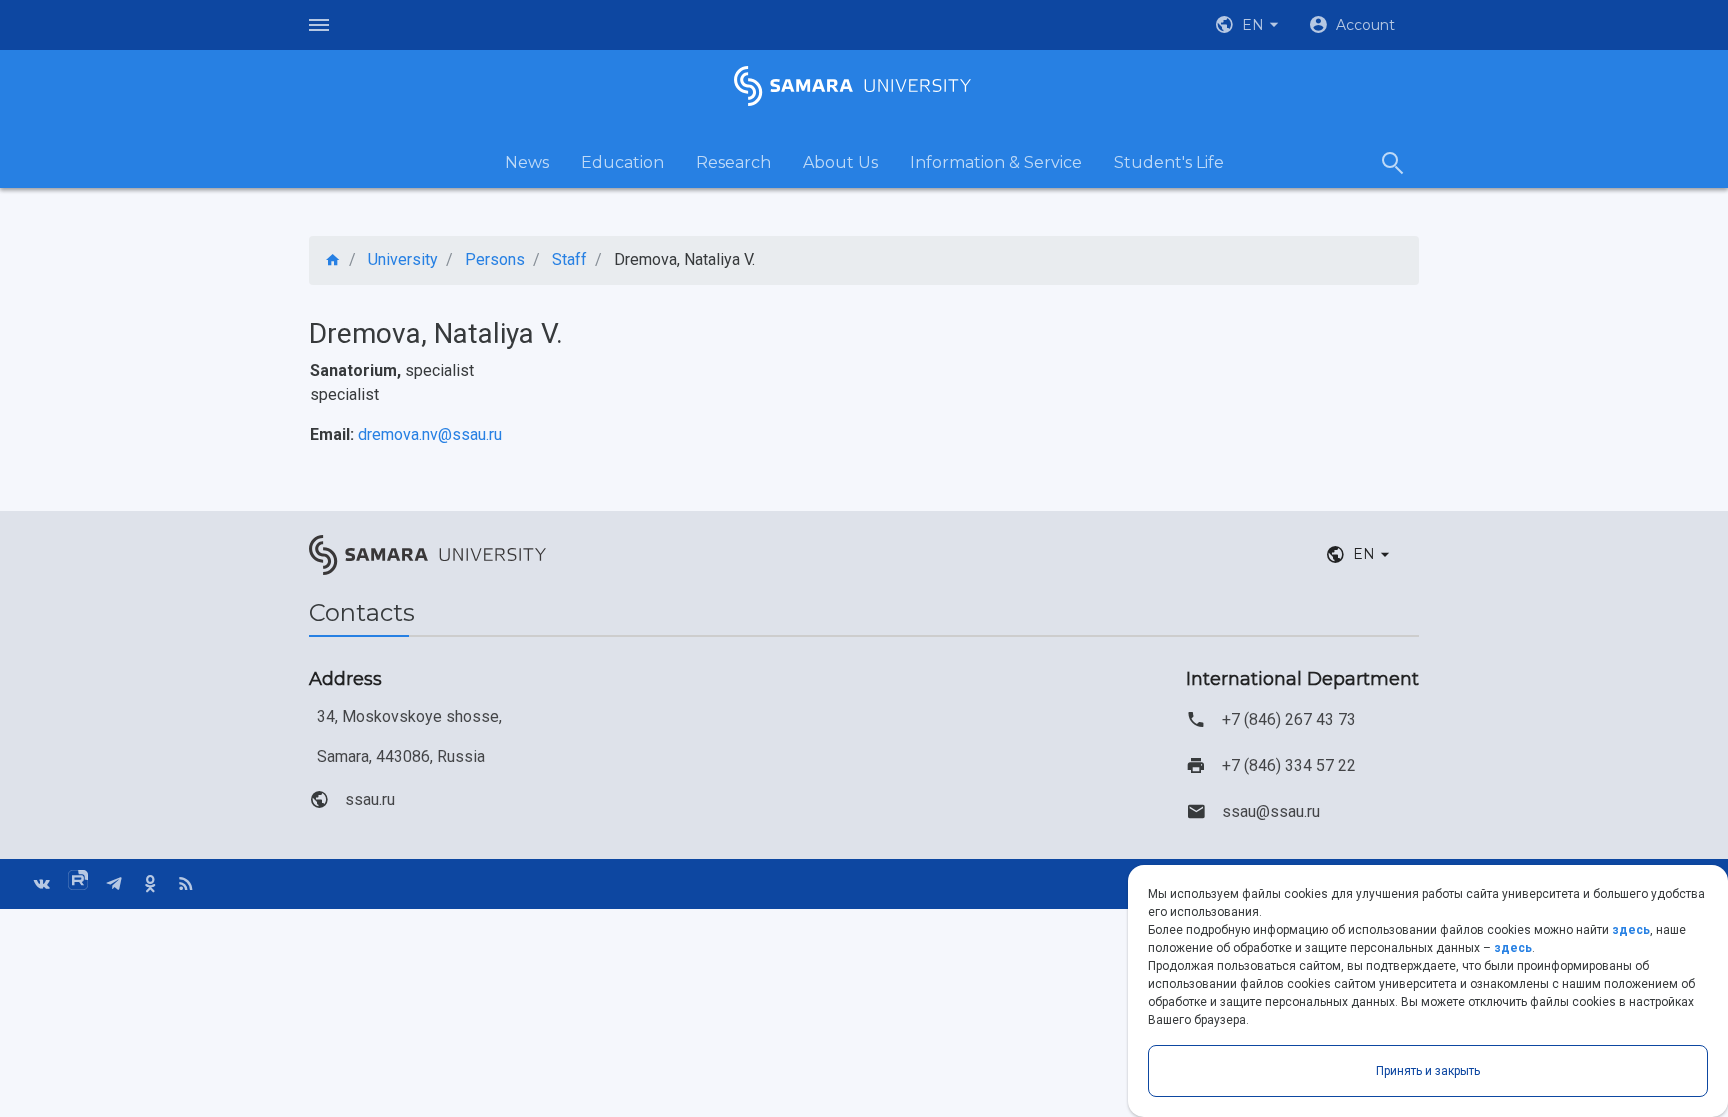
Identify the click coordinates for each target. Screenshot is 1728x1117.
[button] (1249, 25)
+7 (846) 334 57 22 (1289, 765)
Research (733, 162)
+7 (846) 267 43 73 (1289, 719)
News (527, 162)
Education (622, 162)
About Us (840, 162)
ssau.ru (370, 799)
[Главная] (333, 260)
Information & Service (996, 162)
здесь (1631, 930)
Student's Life (1169, 162)
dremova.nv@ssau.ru (430, 434)
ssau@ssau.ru (1271, 811)
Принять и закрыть (1428, 1071)
